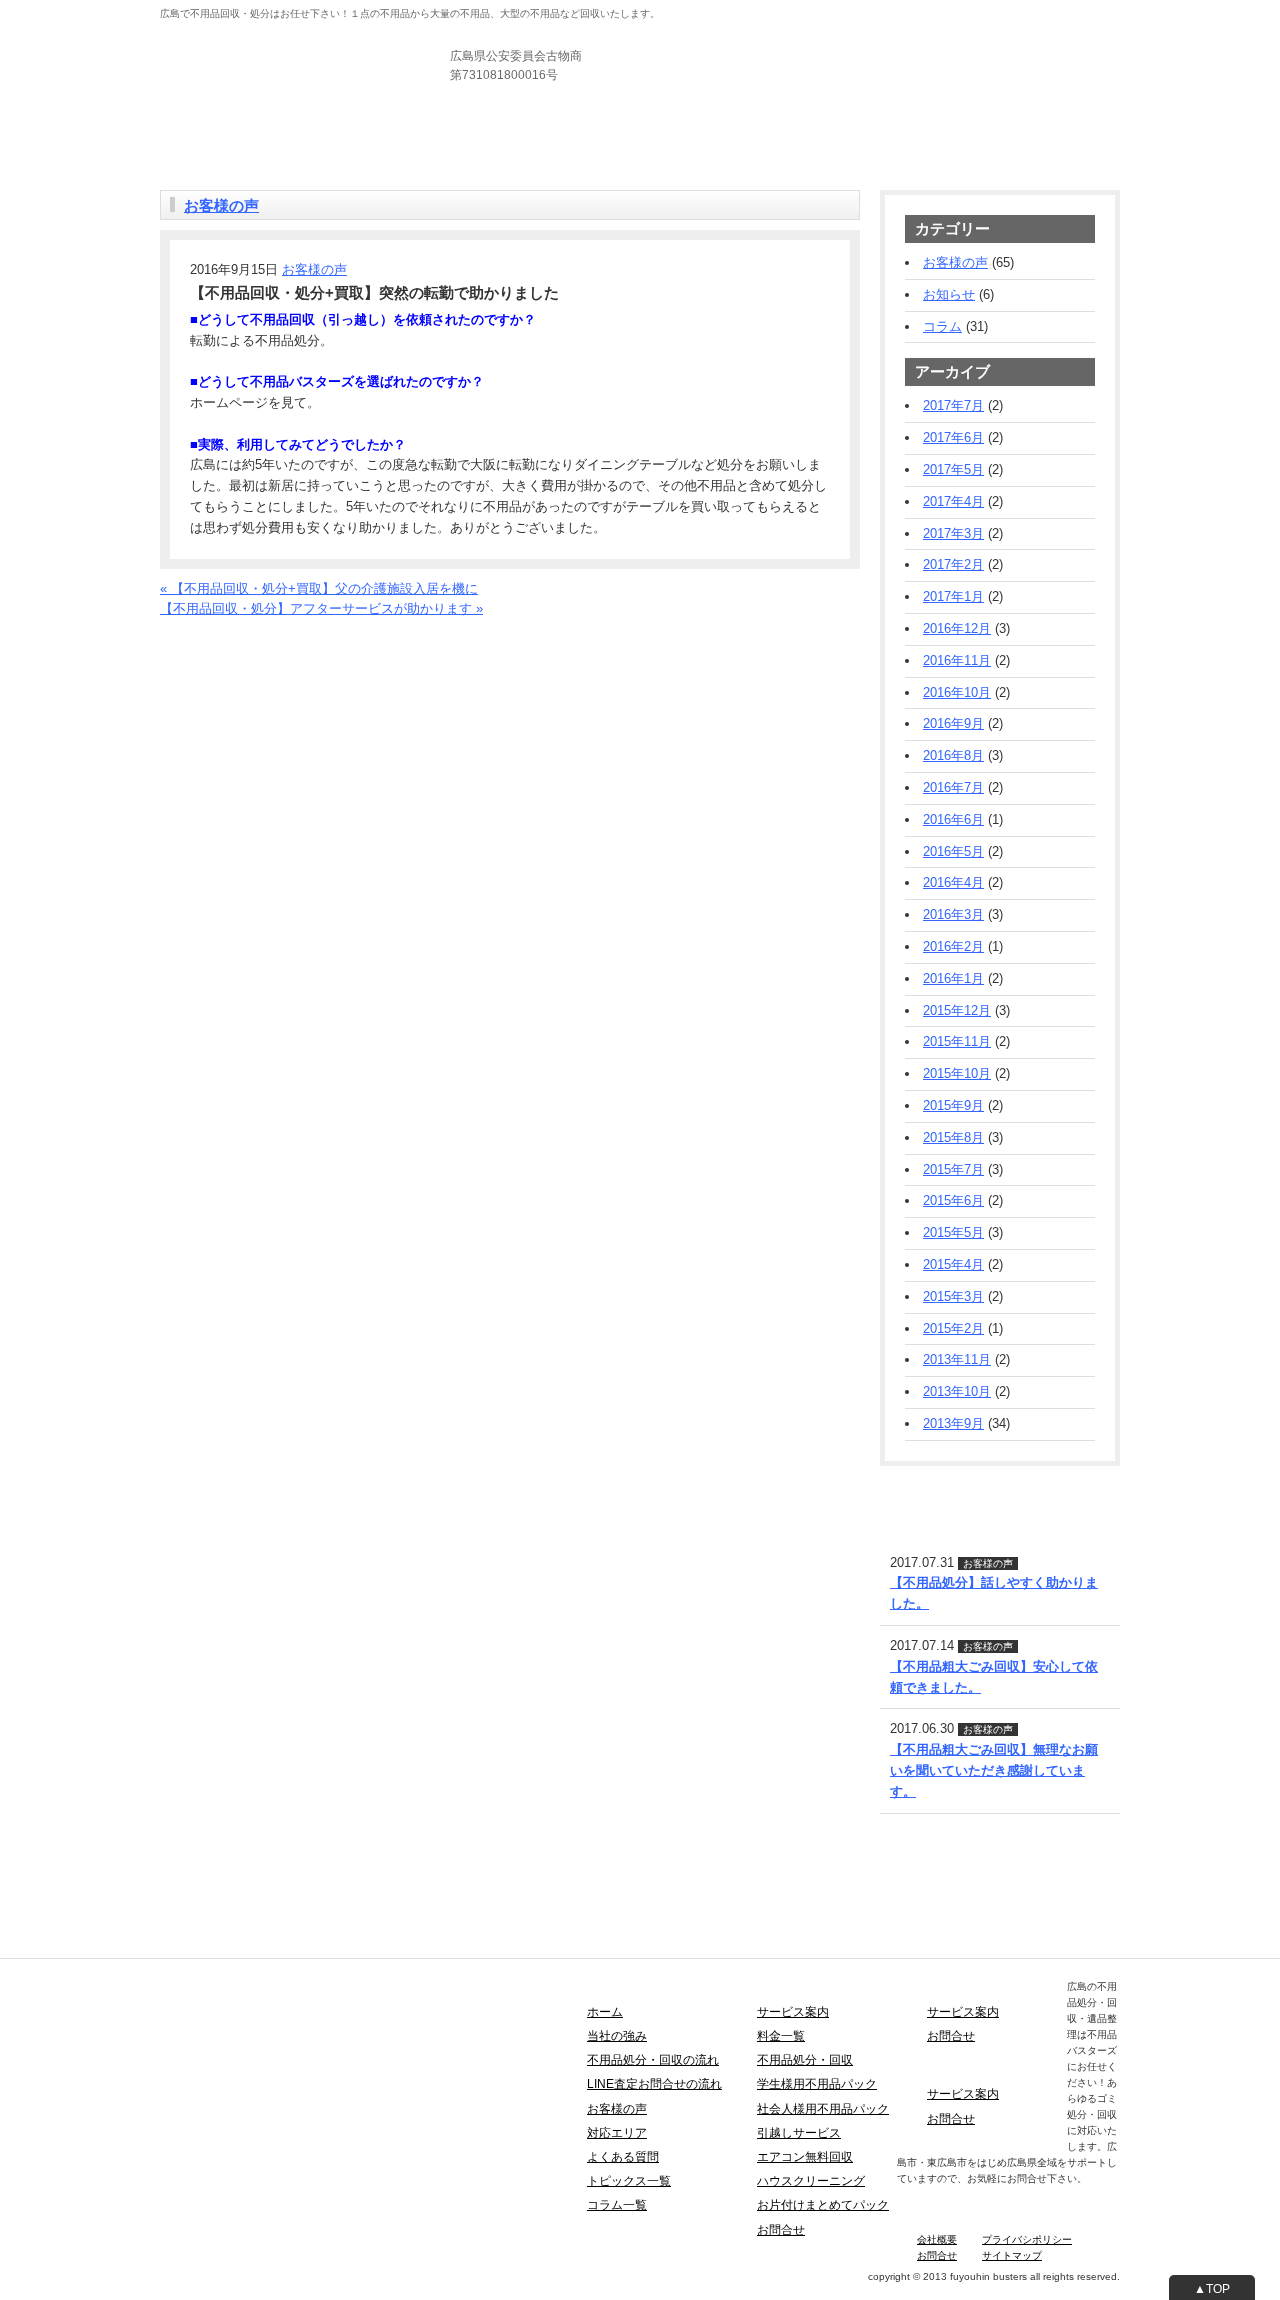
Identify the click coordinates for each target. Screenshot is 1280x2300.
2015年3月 (953, 1296)
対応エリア (617, 2133)
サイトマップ (1012, 2255)
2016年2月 (953, 946)
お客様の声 (452, 129)
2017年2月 (953, 564)
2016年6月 (953, 819)
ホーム (605, 2012)
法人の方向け (799, 9)
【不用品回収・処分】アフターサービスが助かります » (321, 608)
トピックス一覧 (629, 2181)
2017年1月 (953, 596)
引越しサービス (799, 2133)
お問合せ (653, 129)
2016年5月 (953, 851)
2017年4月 (953, 501)
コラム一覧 (617, 2205)
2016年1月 (953, 978)
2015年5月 (953, 1232)
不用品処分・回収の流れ (653, 2060)
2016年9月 (953, 723)
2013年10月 (957, 1391)
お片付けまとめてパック (823, 2205)
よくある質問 (623, 2157)
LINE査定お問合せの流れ (654, 2084)
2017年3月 (953, 533)
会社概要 (937, 2239)
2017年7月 (953, 405)
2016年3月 (953, 914)
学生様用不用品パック (817, 2084)
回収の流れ (387, 129)
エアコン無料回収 (805, 2157)
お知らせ (949, 294)
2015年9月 (953, 1105)
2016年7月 (953, 787)
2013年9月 (953, 1423)
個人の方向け (720, 9)
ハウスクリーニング (811, 2181)
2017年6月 (953, 437)
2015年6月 (953, 1200)
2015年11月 (957, 1041)
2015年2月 (953, 1328)
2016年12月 (957, 628)
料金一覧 (329, 129)
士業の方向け (878, 9)
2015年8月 (953, 1137)
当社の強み (192, 129)
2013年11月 (957, 1359)
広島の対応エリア (537, 129)
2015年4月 (953, 1264)
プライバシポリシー (1027, 2239)
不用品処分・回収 (805, 2060)
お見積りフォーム (1068, 59)
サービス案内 (264, 129)
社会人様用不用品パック (823, 2109)
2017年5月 (953, 469)
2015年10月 (957, 1073)
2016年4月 (953, 882)
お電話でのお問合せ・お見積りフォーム (277, 629)
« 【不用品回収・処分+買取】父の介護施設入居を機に (319, 588)
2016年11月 (957, 660)
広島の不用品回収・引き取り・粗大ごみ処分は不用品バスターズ (348, 39)
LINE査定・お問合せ (940, 1490)
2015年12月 (957, 1010)
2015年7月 (953, 1169)
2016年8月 (953, 755)
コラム (942, 326)
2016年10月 (957, 692)
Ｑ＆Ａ (608, 129)
